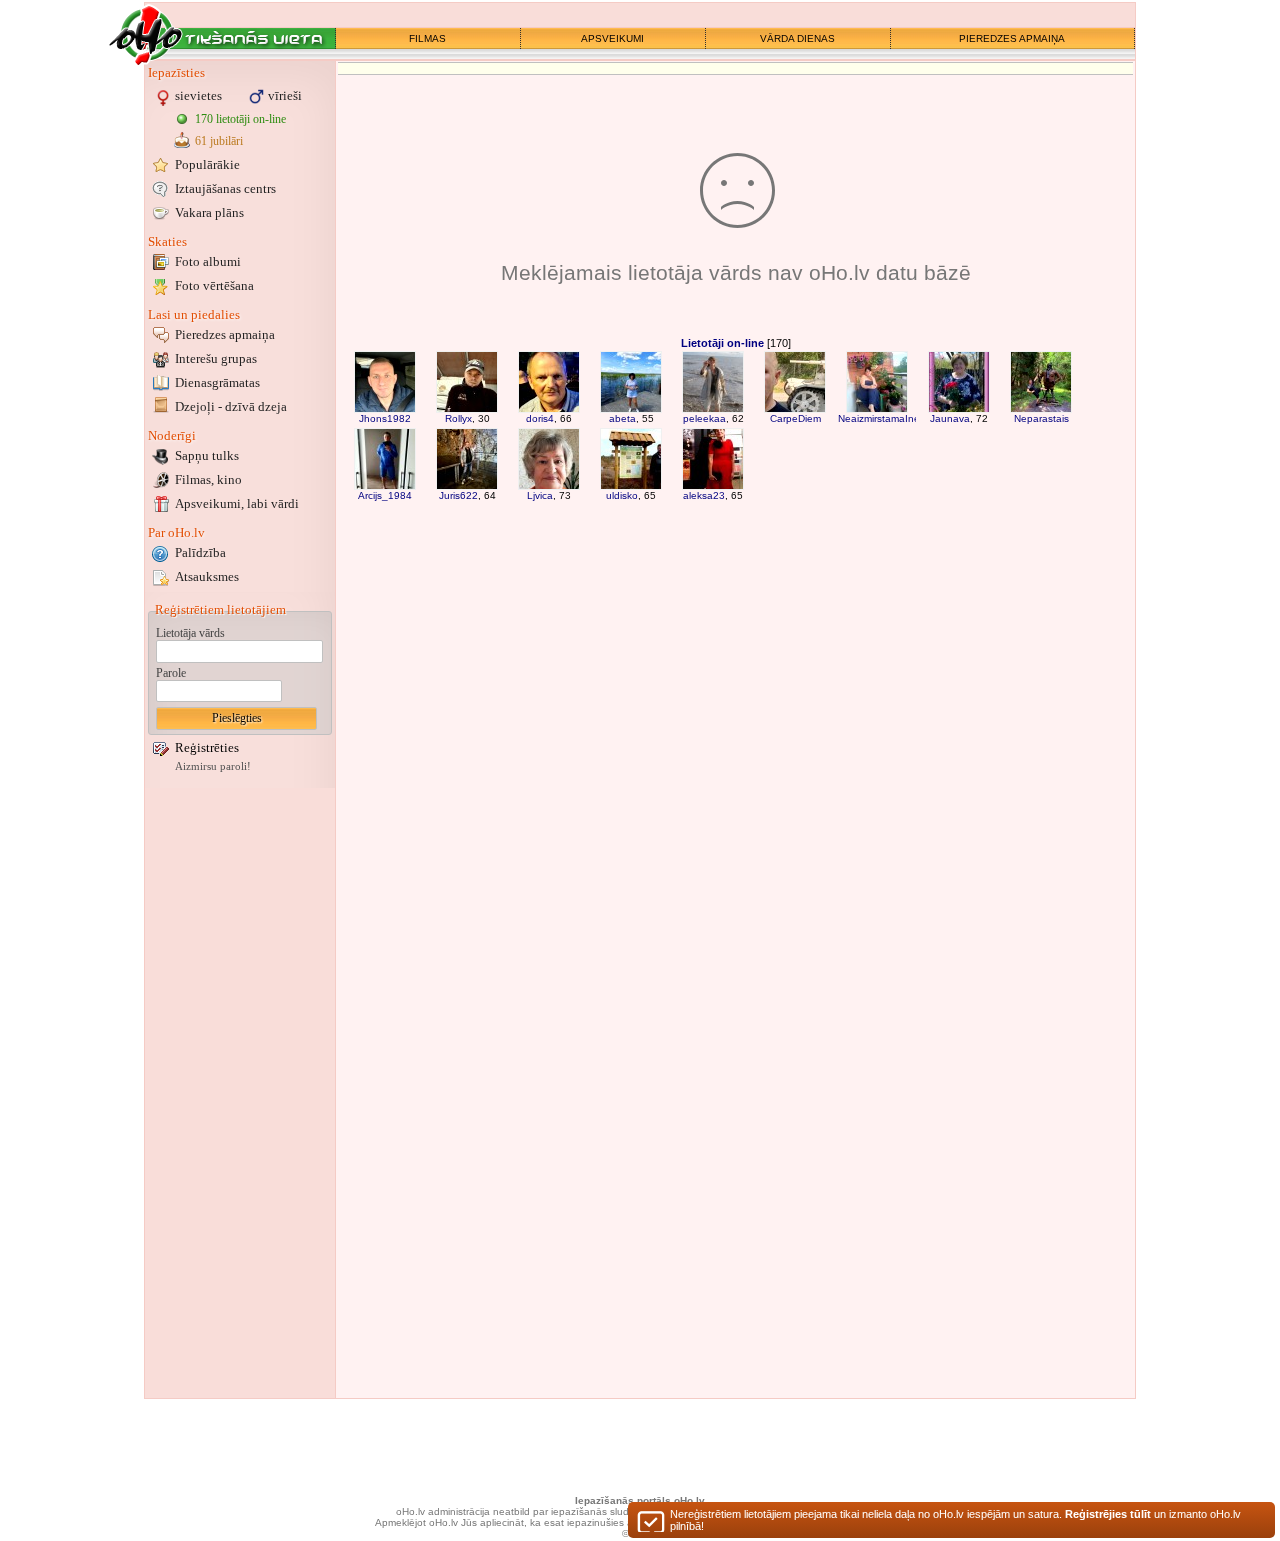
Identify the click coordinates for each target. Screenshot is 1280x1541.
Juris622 (458, 495)
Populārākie (207, 164)
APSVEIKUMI (612, 38)
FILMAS (427, 38)
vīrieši (285, 95)
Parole (171, 673)
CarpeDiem (795, 418)
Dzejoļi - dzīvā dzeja (231, 406)
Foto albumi (208, 261)
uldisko (622, 495)
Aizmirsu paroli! (213, 766)
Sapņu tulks (207, 455)
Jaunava (950, 418)
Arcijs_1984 (385, 495)
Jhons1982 (385, 418)
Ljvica (540, 495)
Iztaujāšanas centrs (225, 188)
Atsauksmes (207, 576)
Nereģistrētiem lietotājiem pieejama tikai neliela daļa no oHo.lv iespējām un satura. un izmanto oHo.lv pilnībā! (955, 1520)
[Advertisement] (240, 1093)
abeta (622, 418)
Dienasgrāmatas (217, 382)
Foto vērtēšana (214, 285)
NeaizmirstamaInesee (887, 418)
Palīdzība (200, 552)
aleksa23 (704, 495)
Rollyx (458, 418)
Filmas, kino (208, 479)
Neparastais (1041, 418)
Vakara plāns (209, 212)
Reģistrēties (207, 747)
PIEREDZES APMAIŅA (1012, 38)
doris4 (540, 418)
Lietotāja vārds (190, 633)
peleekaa (704, 418)
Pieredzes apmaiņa (225, 334)
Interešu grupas (216, 358)
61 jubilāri (219, 141)
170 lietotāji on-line (240, 119)
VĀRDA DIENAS (797, 38)
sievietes (198, 95)
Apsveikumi (237, 503)
